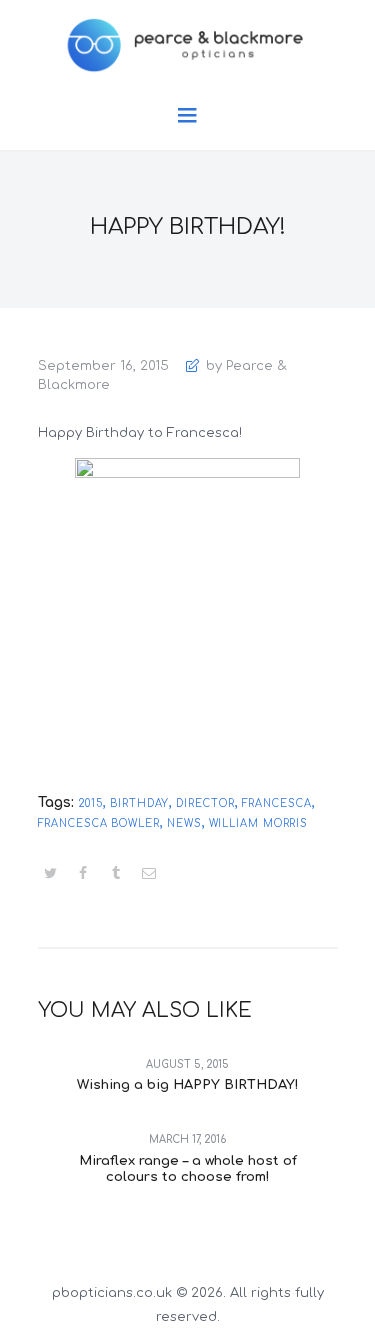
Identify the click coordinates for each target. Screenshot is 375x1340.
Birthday (139, 803)
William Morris (259, 823)
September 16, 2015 (103, 366)
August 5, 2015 (187, 1064)
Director (205, 803)
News (184, 823)
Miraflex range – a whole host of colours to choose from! (188, 1169)
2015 (91, 803)
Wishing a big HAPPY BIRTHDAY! (188, 1085)
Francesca (277, 803)
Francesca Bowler (99, 823)
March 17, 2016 (187, 1139)
